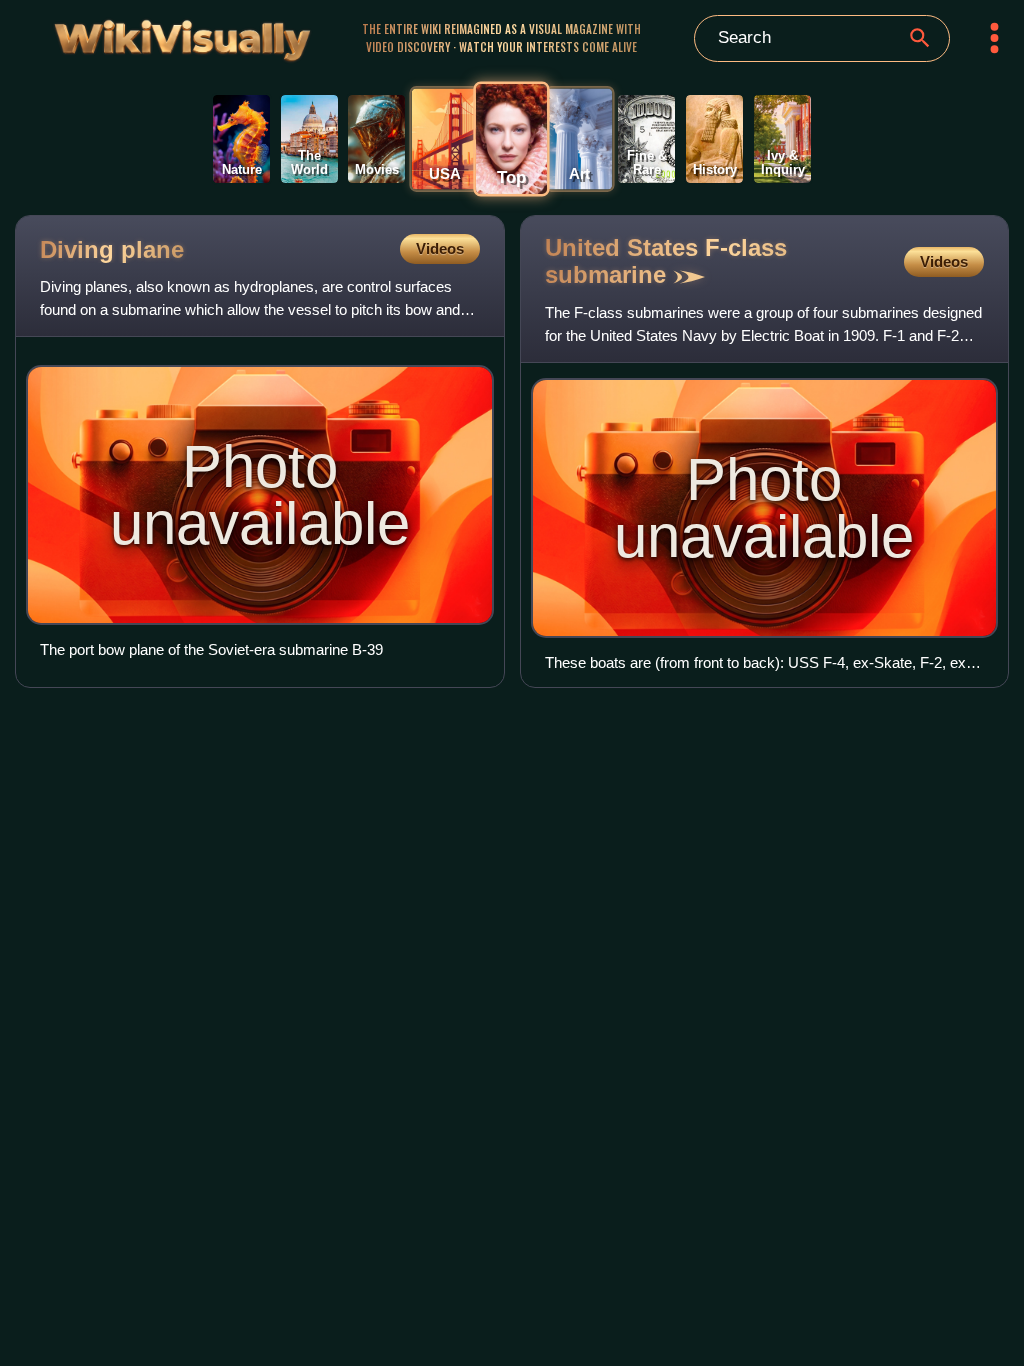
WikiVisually (147, 35)
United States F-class (666, 261)
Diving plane (112, 249)
